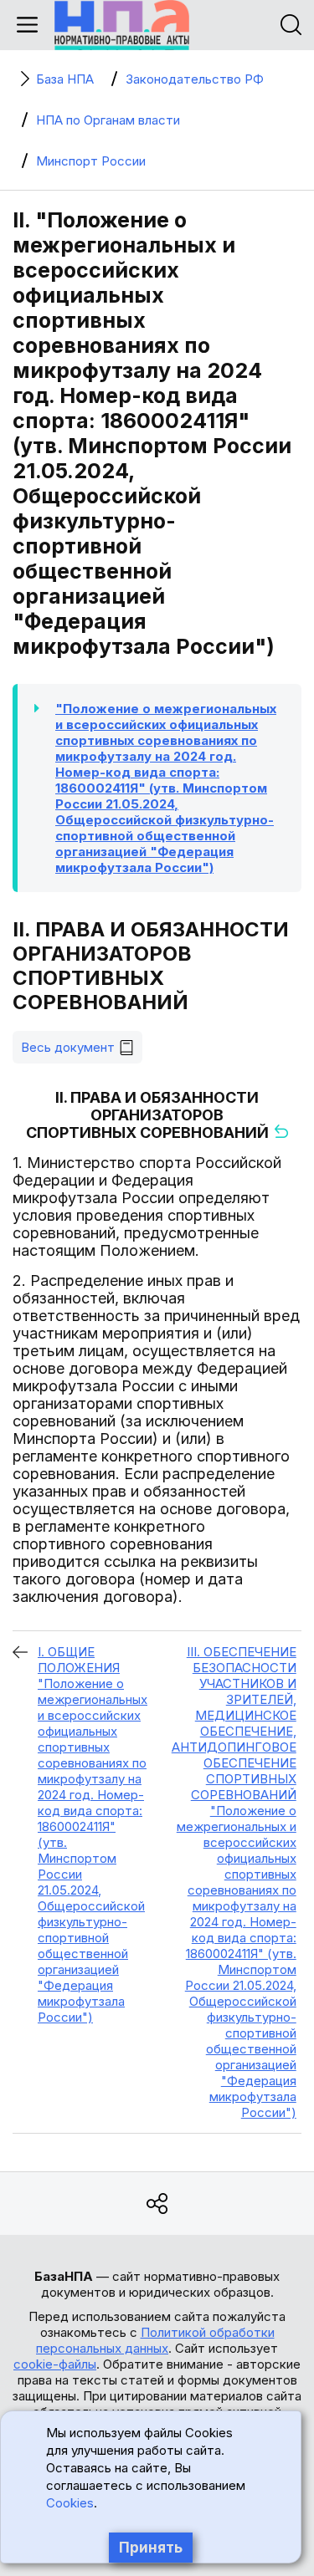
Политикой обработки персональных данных (155, 2340)
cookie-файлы (55, 2364)
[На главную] (122, 25)
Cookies (70, 2503)
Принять (151, 2548)
